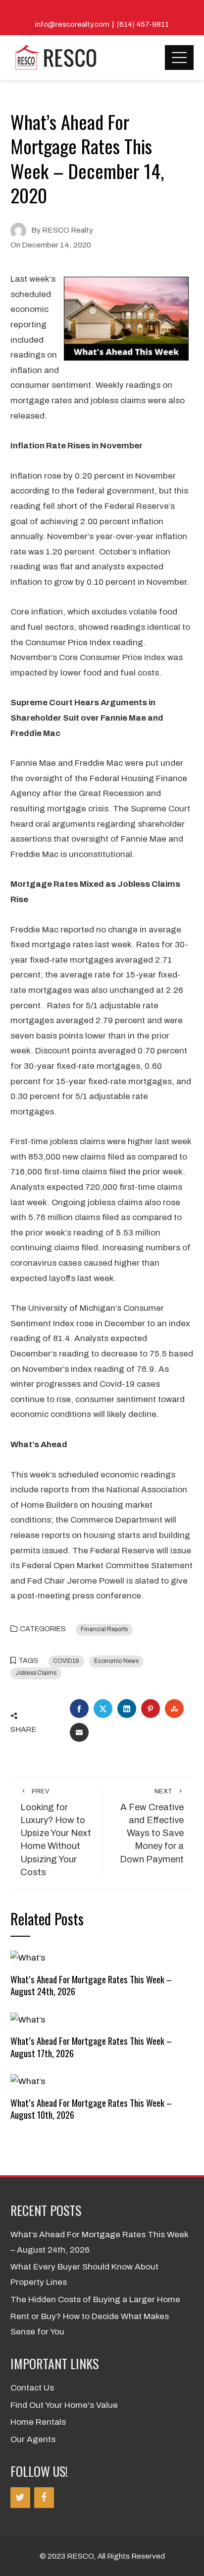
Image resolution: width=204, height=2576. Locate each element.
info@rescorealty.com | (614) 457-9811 (102, 24)
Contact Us (32, 2388)
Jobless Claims (36, 1673)
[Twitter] (20, 2498)
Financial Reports (104, 1629)
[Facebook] (44, 2498)
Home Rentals (38, 2422)
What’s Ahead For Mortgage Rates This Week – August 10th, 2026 (91, 2109)
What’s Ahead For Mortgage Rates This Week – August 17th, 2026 (91, 2047)
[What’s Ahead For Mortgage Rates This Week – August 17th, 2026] (28, 2019)
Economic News (116, 1661)
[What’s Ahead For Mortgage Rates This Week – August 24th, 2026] (28, 1958)
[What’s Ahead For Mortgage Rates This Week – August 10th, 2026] (28, 2081)
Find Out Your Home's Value (64, 2405)
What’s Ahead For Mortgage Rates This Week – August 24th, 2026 (91, 1985)
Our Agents (33, 2439)
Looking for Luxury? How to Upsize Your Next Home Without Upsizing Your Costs (56, 1833)
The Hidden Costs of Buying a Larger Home (95, 2300)
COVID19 (66, 1661)
